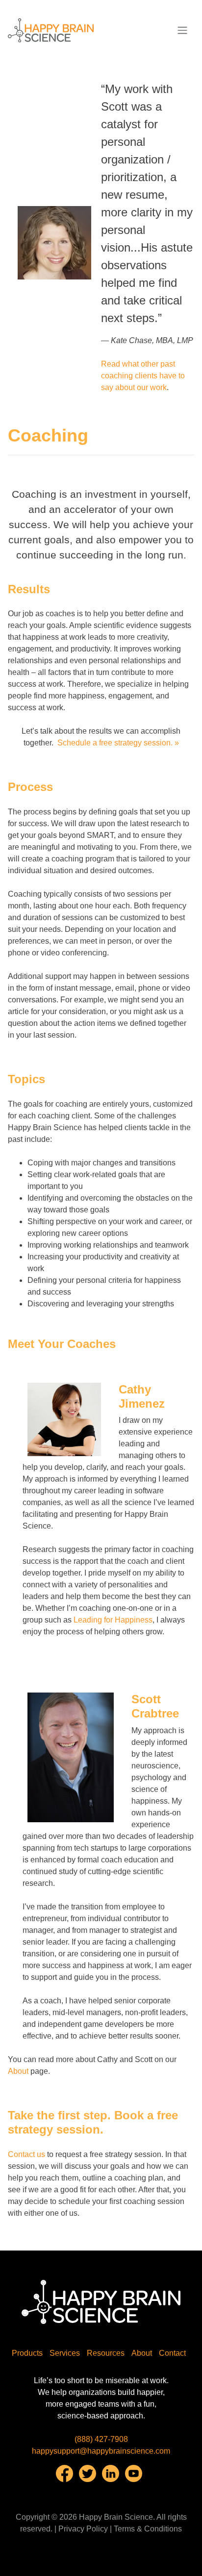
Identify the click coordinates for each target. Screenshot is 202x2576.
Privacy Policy (83, 2529)
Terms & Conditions (148, 2529)
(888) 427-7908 (101, 2439)
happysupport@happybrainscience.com (101, 2451)
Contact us (26, 2154)
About (18, 2071)
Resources (106, 2353)
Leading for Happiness (113, 1620)
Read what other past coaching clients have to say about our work (143, 376)
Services (65, 2353)
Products (27, 2353)
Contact (172, 2353)
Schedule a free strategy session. (116, 743)
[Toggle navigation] (182, 30)
